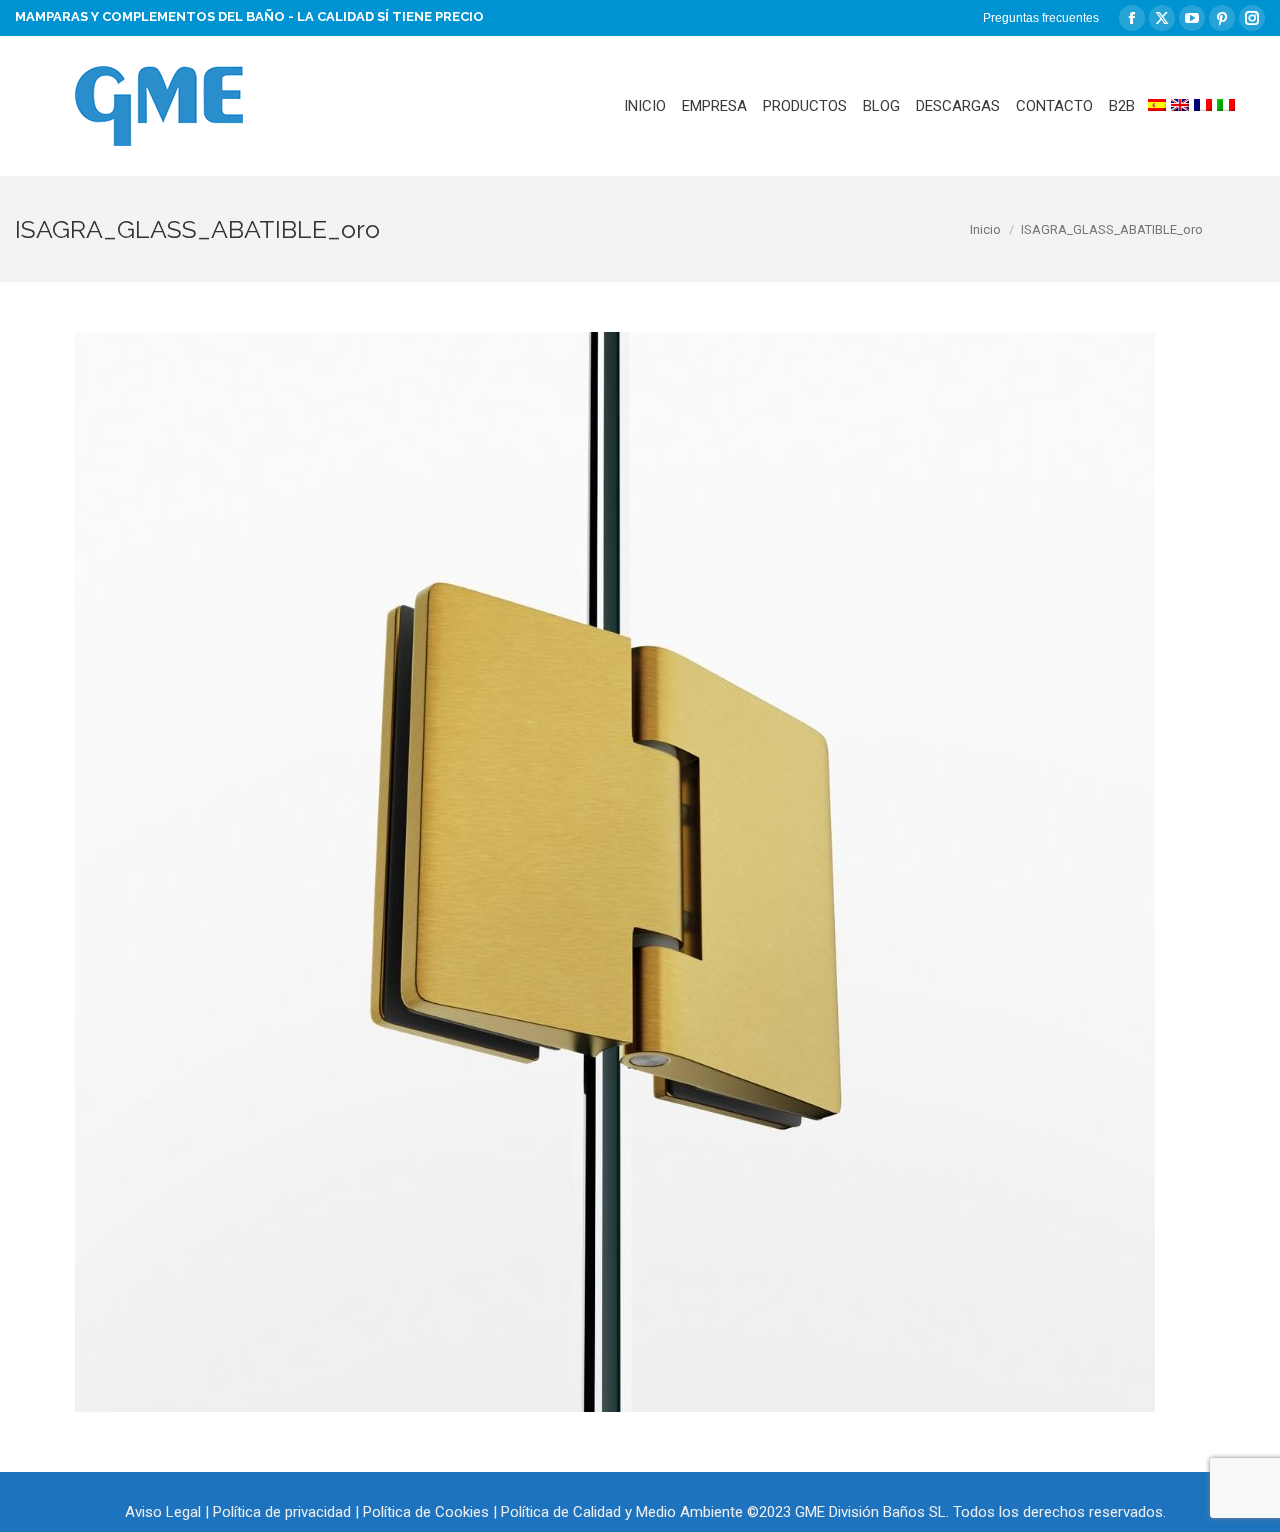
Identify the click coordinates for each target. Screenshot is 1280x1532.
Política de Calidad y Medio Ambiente (622, 1512)
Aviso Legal (163, 1512)
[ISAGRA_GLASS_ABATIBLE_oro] (615, 872)
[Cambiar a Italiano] (1226, 106)
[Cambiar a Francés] (1203, 106)
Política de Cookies (426, 1512)
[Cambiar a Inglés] (1180, 106)
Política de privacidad (282, 1512)
